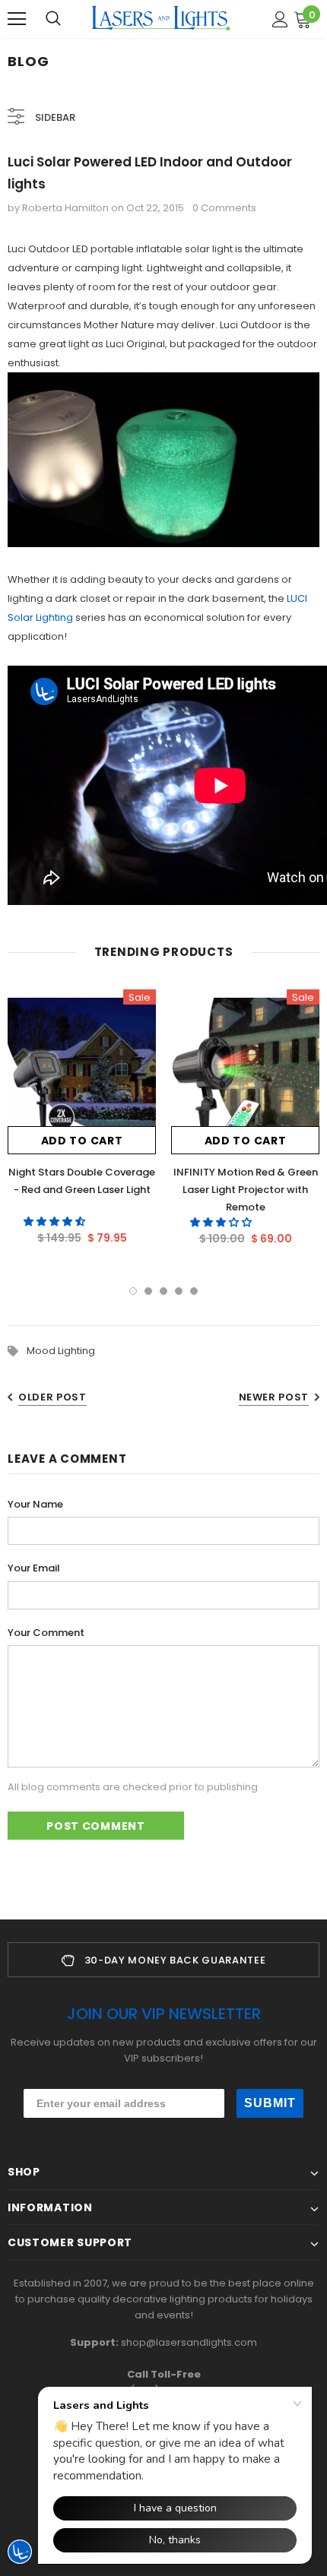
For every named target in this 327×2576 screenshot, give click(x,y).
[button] (56, 1222)
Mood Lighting (61, 1351)
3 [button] (163, 1291)
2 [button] (148, 1291)
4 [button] (179, 1291)
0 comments (224, 208)
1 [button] (133, 1291)
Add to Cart (82, 1141)
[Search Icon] (53, 19)
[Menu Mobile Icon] (17, 19)
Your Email (34, 1568)
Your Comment (46, 1633)
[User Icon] (280, 19)
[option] (82, 1122)
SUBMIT (270, 2103)
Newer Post (274, 1397)
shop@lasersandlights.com (189, 2342)
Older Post (52, 1397)
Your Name (35, 1504)
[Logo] (161, 18)
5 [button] (194, 1291)
